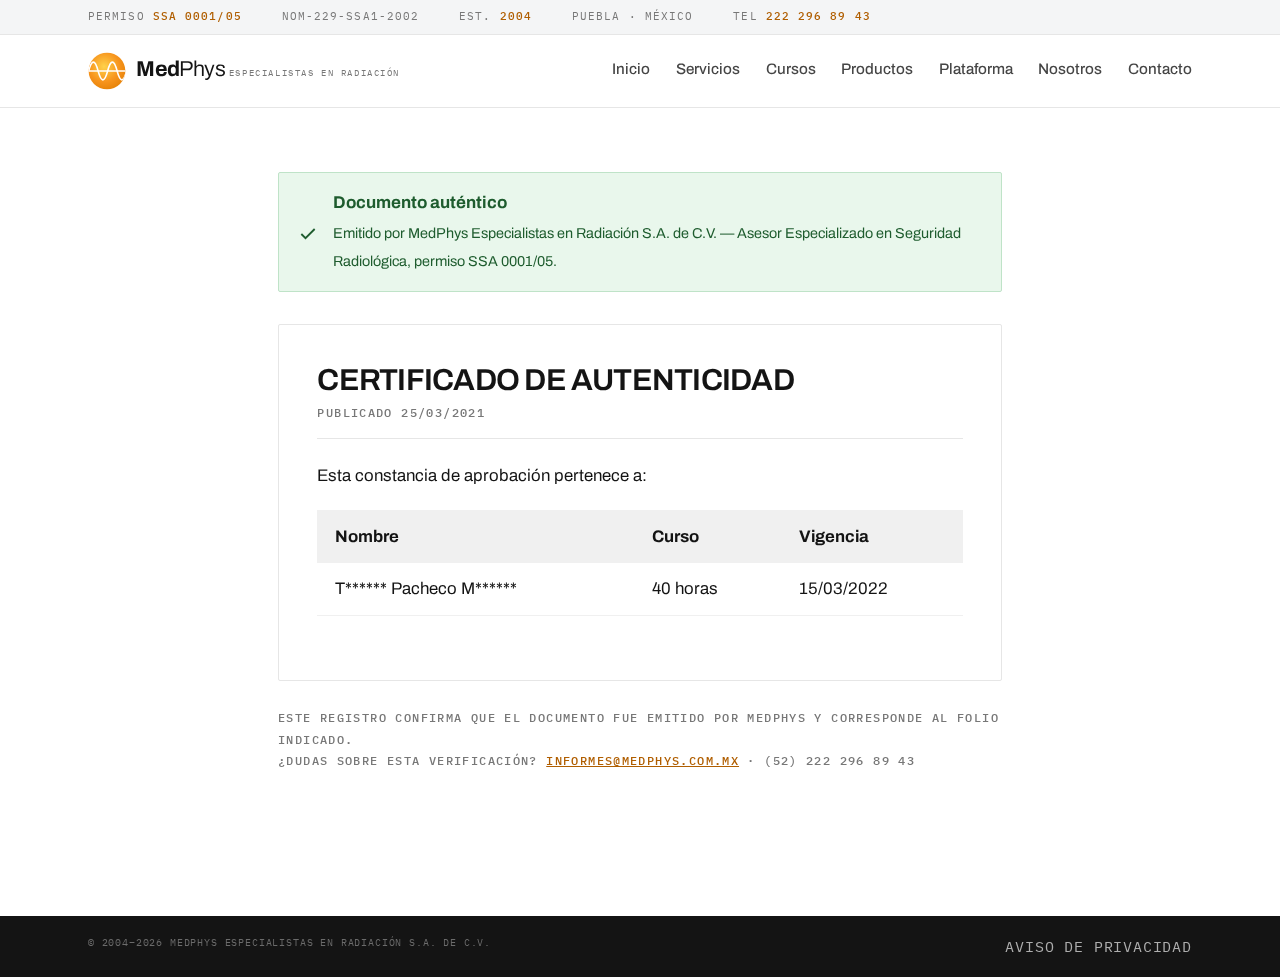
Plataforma (976, 69)
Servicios (708, 69)
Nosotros (1070, 69)
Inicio (631, 69)
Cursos (791, 69)
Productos (877, 69)
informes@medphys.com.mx (642, 760)
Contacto (1160, 69)
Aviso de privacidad (1098, 946)
